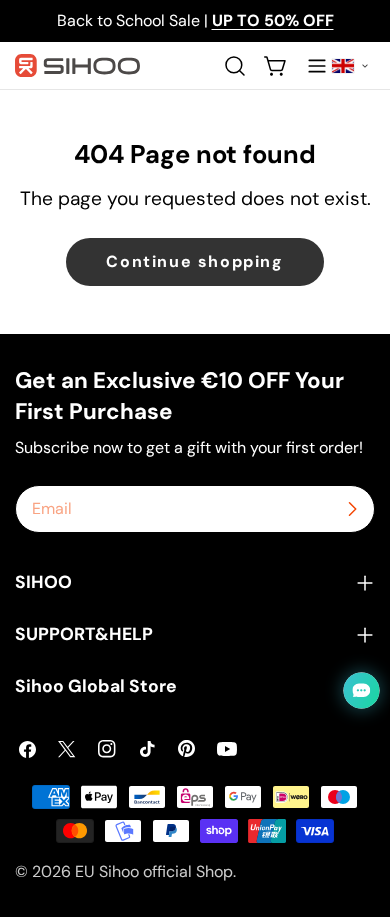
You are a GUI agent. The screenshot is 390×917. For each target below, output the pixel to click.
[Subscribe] (352, 509)
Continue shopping (194, 261)
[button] (350, 66)
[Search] (235, 66)
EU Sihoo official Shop (154, 871)
